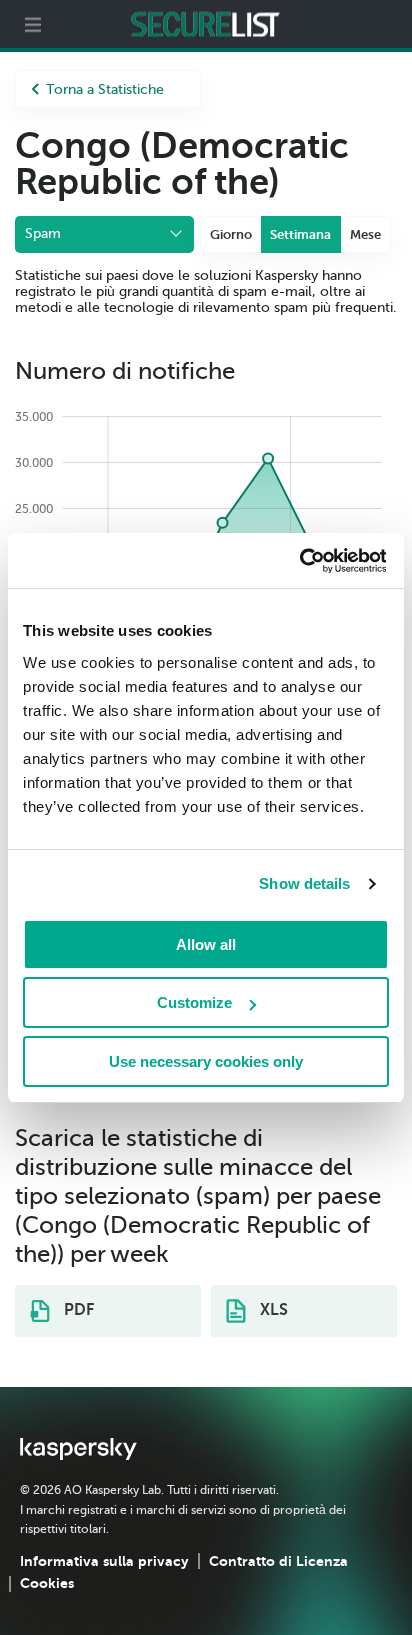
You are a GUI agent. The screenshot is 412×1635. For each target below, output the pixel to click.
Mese (365, 234)
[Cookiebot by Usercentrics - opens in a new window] (298, 561)
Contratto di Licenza (278, 1561)
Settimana (300, 234)
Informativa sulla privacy (104, 1561)
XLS (272, 1310)
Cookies (47, 1583)
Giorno (231, 234)
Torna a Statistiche (105, 89)
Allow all (206, 944)
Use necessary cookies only (206, 1061)
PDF (77, 1310)
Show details (304, 883)
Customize (194, 1002)
